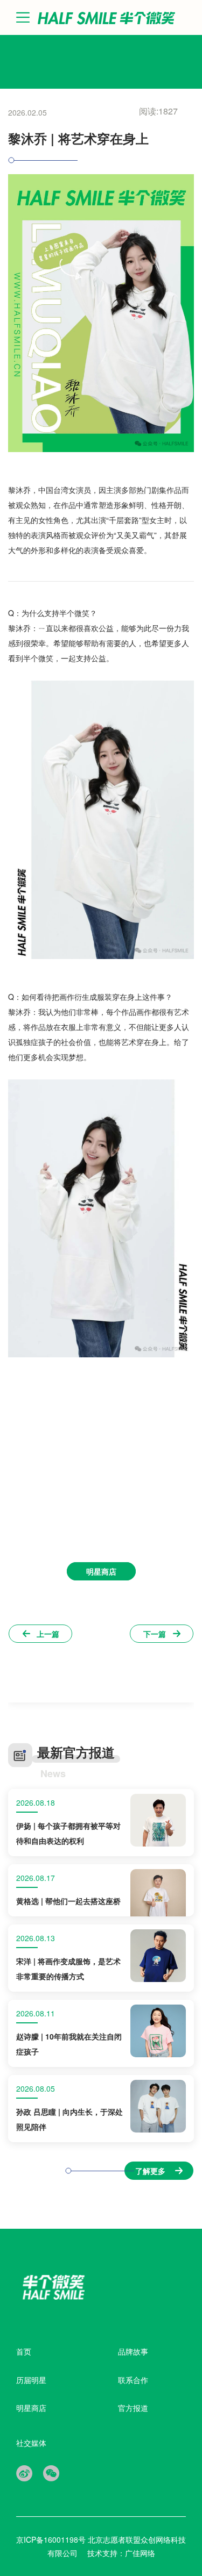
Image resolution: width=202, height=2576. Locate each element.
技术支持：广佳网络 (121, 2553)
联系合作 (133, 2380)
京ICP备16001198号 (52, 2539)
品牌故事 (133, 2351)
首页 (24, 2351)
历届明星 (31, 2380)
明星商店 (31, 2408)
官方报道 (133, 2408)
